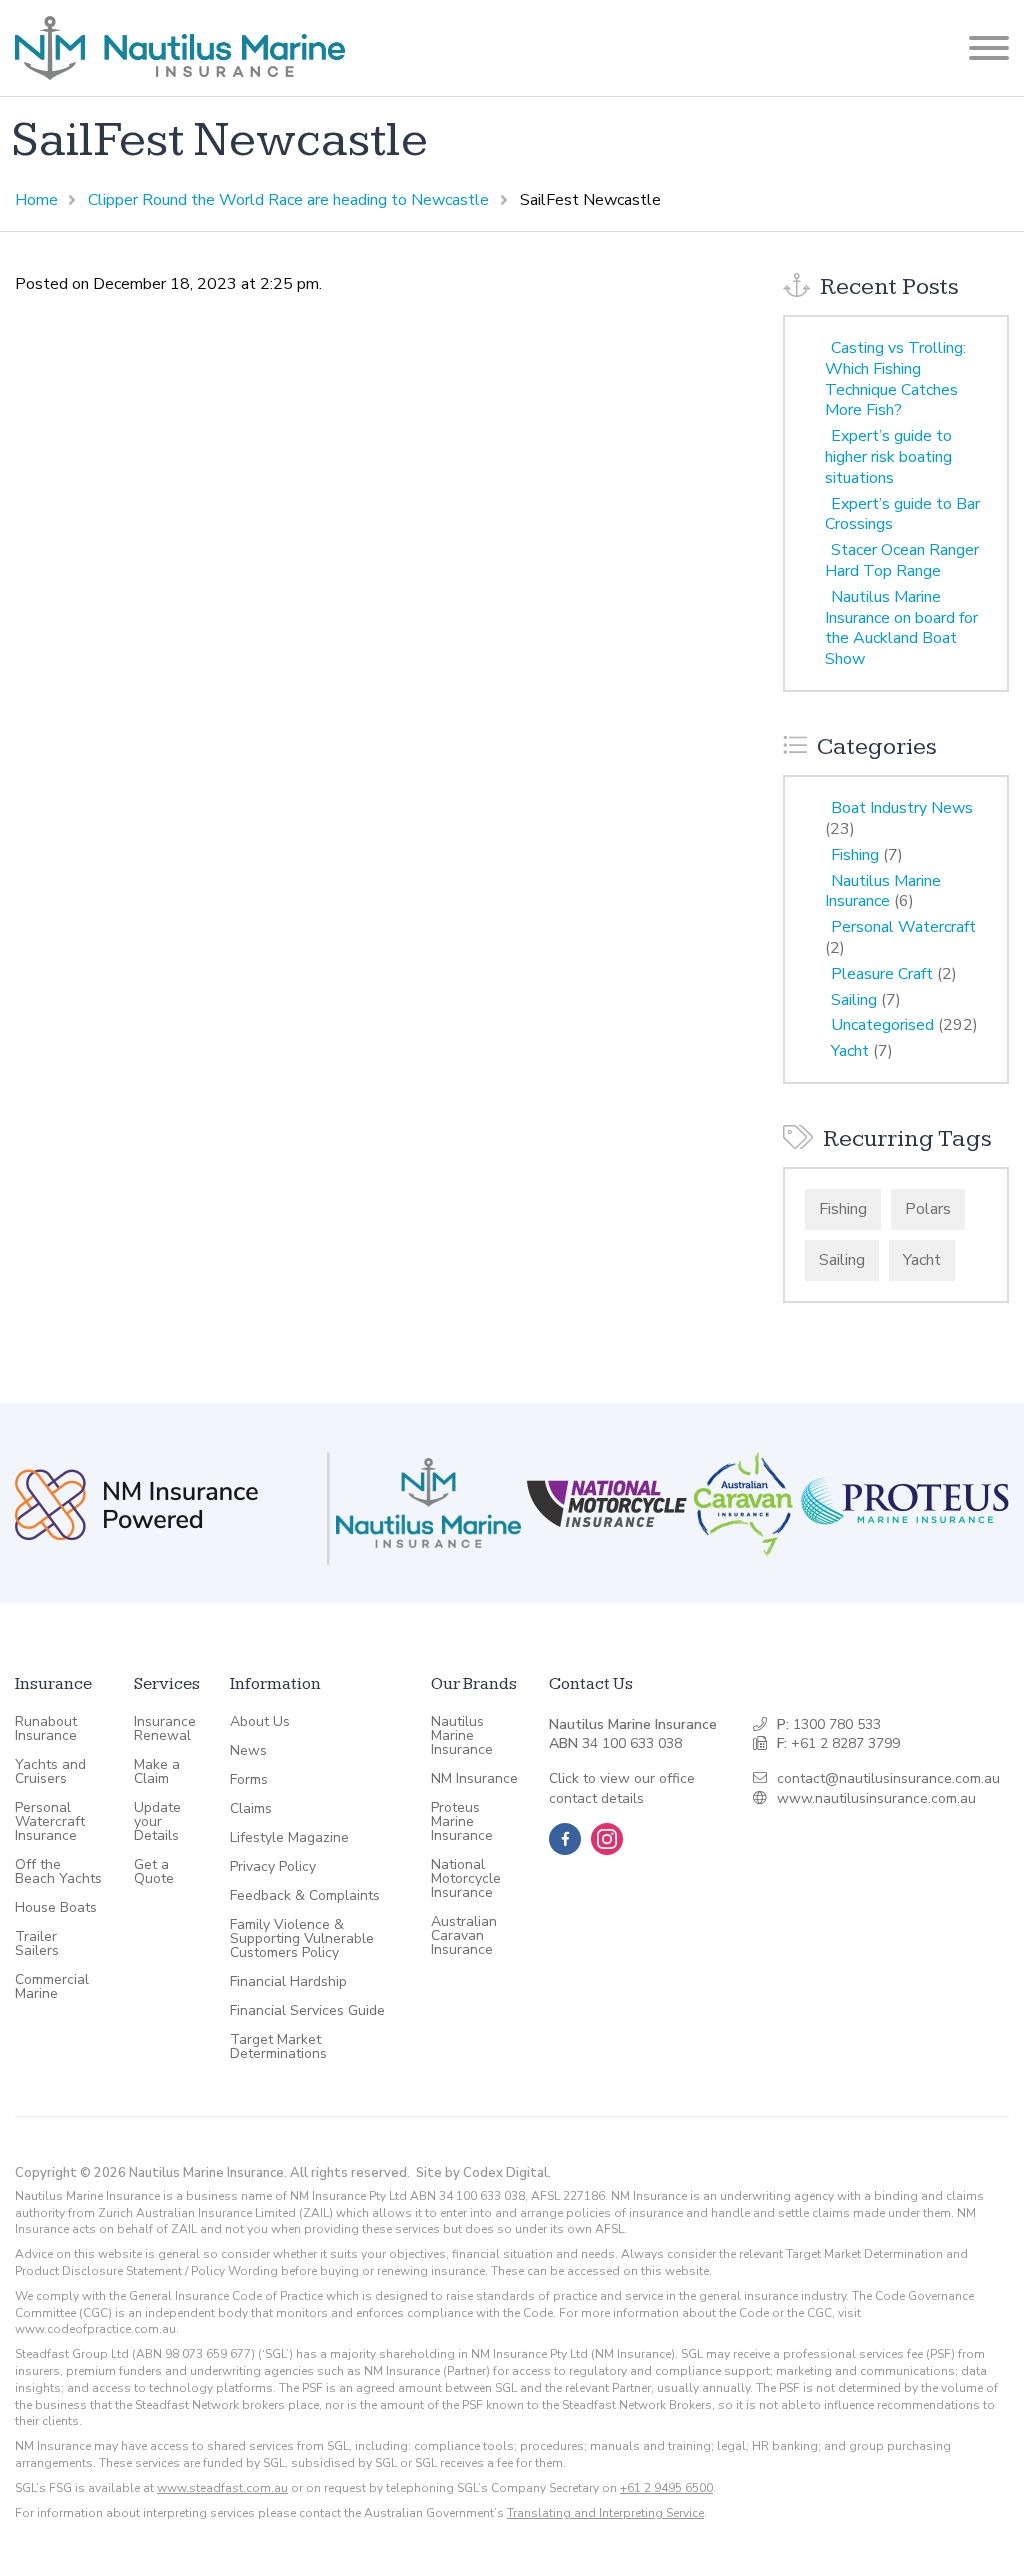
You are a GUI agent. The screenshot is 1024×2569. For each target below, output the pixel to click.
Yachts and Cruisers (50, 1772)
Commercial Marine (52, 1987)
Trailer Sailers (37, 1944)
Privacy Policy (273, 1867)
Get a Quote (154, 1872)
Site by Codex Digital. (483, 2173)
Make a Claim (157, 1772)
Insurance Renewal (165, 1729)
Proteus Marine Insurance (462, 1822)
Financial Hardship (288, 1982)
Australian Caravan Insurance (464, 1936)
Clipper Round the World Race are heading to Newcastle (288, 200)
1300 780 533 (837, 1724)
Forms (249, 1780)
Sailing (854, 1000)
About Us (260, 1722)
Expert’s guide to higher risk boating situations (888, 457)
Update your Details (157, 1822)
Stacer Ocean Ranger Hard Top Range (902, 560)
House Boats (56, 1908)
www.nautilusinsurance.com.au (876, 1798)
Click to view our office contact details (622, 1788)
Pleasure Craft (882, 974)
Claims (251, 1809)
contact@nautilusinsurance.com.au (888, 1778)
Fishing (855, 855)
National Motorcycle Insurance (466, 1879)
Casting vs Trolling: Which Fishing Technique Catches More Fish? (895, 379)
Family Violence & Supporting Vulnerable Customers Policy (302, 1939)
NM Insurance (474, 1779)
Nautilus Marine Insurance (883, 891)
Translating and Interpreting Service (605, 2513)
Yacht (850, 1051)
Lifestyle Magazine (289, 1838)
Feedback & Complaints (305, 1896)
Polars (928, 1209)
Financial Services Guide (307, 2011)
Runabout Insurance (46, 1729)
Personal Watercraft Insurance (50, 1822)
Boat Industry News (902, 808)
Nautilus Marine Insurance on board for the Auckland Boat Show (901, 628)
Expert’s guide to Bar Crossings (902, 514)
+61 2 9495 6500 (666, 2488)
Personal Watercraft (903, 927)
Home (36, 200)
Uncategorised (882, 1025)
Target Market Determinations (278, 2047)
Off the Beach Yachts (58, 1872)
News (248, 1751)
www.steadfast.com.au (222, 2488)
